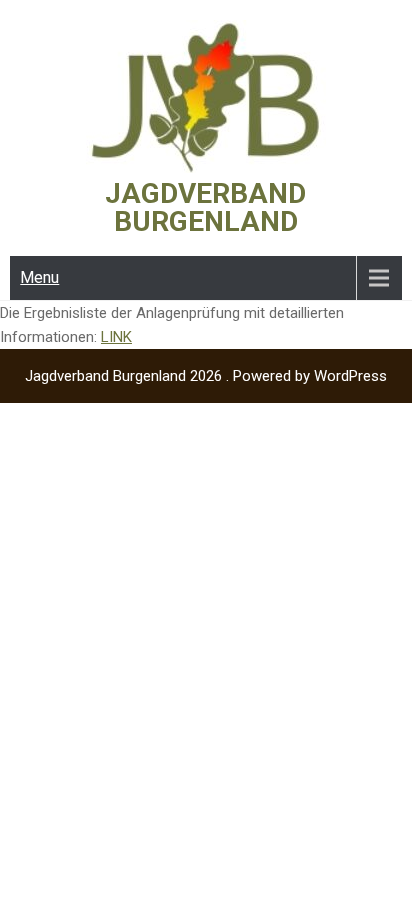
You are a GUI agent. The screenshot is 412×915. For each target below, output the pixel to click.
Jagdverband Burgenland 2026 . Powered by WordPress (206, 376)
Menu (39, 277)
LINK (116, 337)
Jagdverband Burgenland (205, 207)
